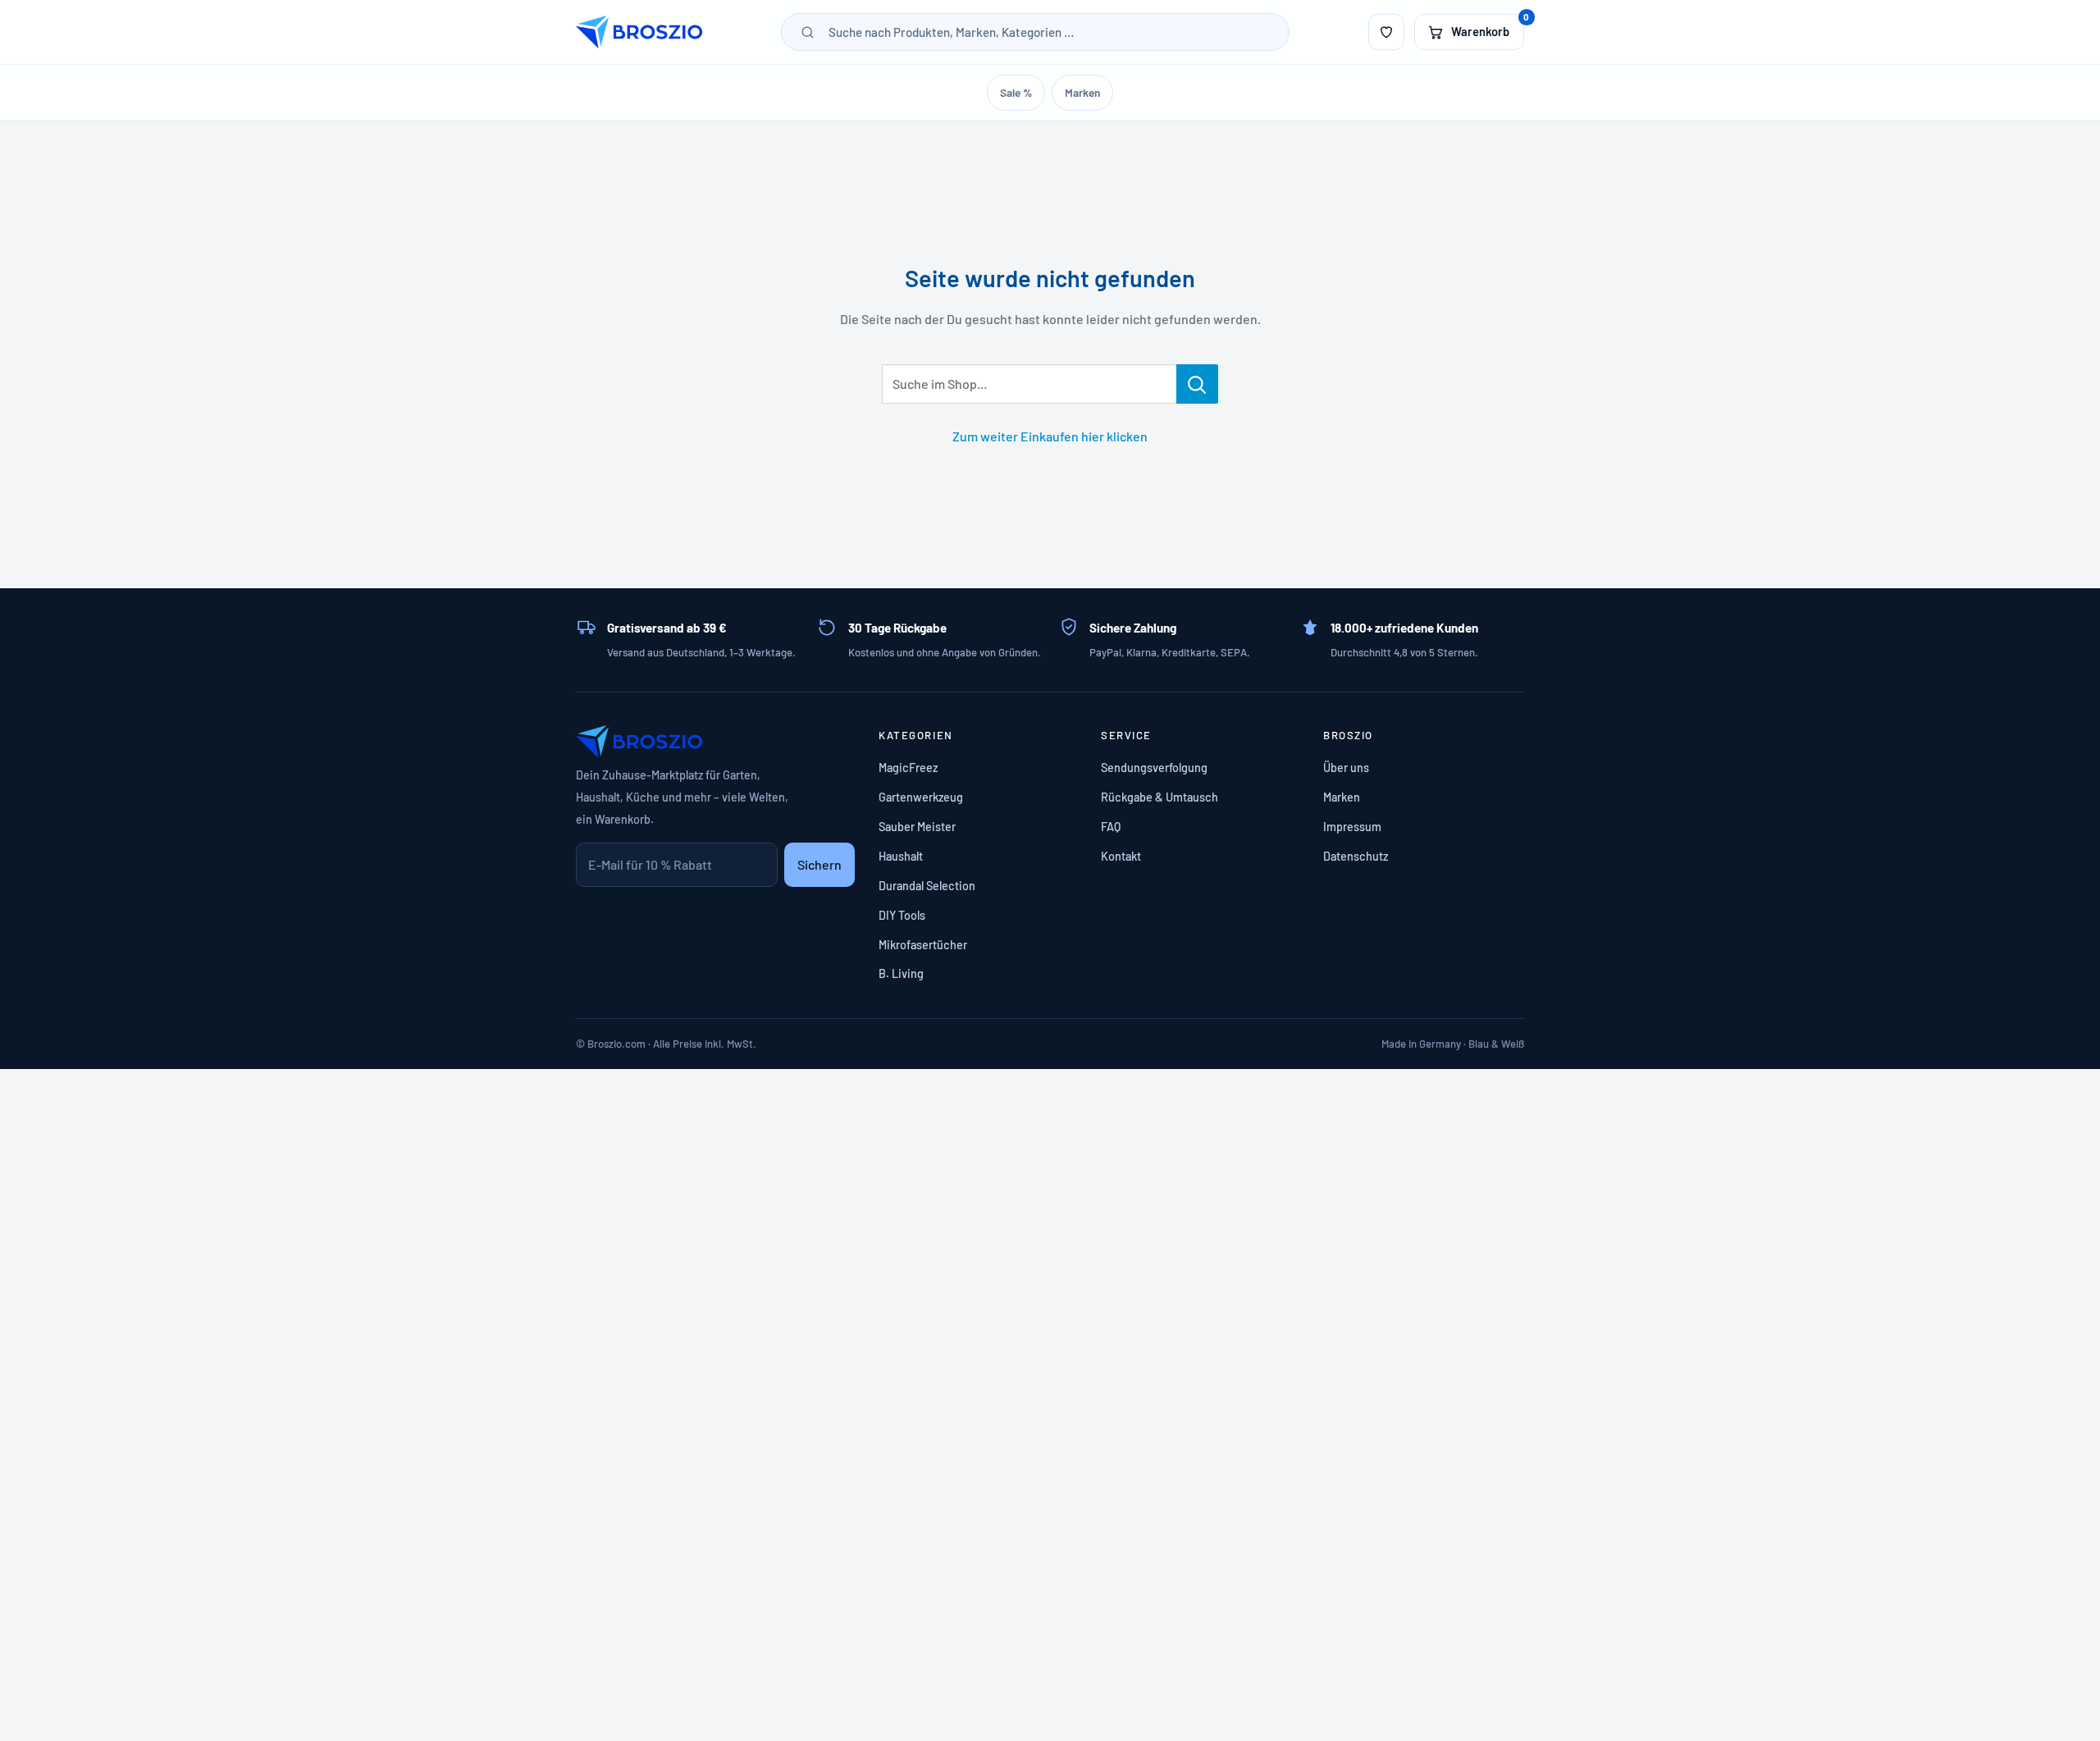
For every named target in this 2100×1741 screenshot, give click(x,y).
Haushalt (901, 856)
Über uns (1346, 768)
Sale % (1016, 92)
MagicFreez (908, 768)
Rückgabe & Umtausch (1160, 797)
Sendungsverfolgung (1154, 768)
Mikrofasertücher (923, 945)
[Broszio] (639, 32)
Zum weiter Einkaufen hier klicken (1050, 436)
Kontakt (1121, 856)
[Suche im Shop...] (1197, 384)
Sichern (819, 864)
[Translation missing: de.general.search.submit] (808, 32)
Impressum (1352, 827)
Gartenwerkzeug (921, 797)
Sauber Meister (917, 827)
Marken (1082, 92)
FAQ (1111, 827)
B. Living (901, 973)
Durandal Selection (927, 886)
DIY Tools (902, 915)
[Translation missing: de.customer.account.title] (1386, 32)
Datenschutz (1356, 856)
